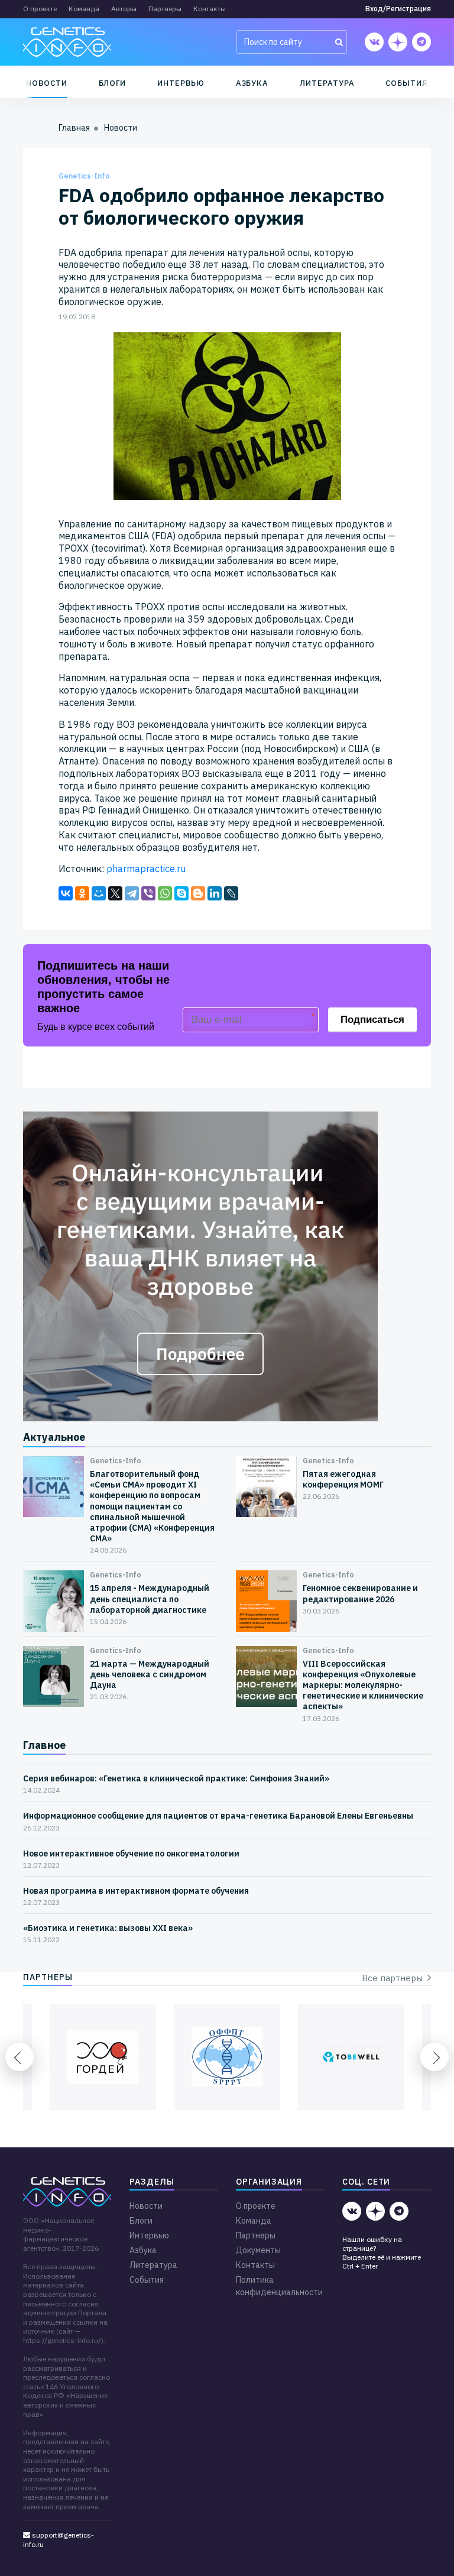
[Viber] (148, 893)
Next (434, 2057)
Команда (84, 9)
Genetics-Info (84, 176)
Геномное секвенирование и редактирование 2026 (360, 1593)
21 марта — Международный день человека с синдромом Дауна (150, 1674)
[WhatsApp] (165, 893)
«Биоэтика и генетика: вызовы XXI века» (108, 1928)
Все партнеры (395, 1978)
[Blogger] (198, 893)
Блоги (113, 83)
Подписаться (372, 1020)
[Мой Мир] (99, 893)
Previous (20, 2057)
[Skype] (181, 893)
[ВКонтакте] (66, 893)
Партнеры (165, 9)
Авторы (124, 9)
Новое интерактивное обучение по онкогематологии (131, 1854)
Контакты (210, 9)
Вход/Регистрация (398, 9)
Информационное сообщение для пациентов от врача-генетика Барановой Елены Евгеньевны (218, 1816)
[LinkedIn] (215, 893)
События (407, 83)
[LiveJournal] (231, 893)
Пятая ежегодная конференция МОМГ (343, 1479)
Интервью (181, 83)
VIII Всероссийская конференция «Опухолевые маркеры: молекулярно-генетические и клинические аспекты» (363, 1685)
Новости (47, 83)
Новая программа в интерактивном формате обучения (136, 1891)
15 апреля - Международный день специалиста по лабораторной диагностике (150, 1599)
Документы (258, 2250)
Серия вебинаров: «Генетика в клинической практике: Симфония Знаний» (176, 1778)
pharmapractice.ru (146, 869)
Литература (327, 83)
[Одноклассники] (82, 893)
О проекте (40, 9)
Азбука (252, 83)
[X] (115, 893)
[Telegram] (132, 893)
